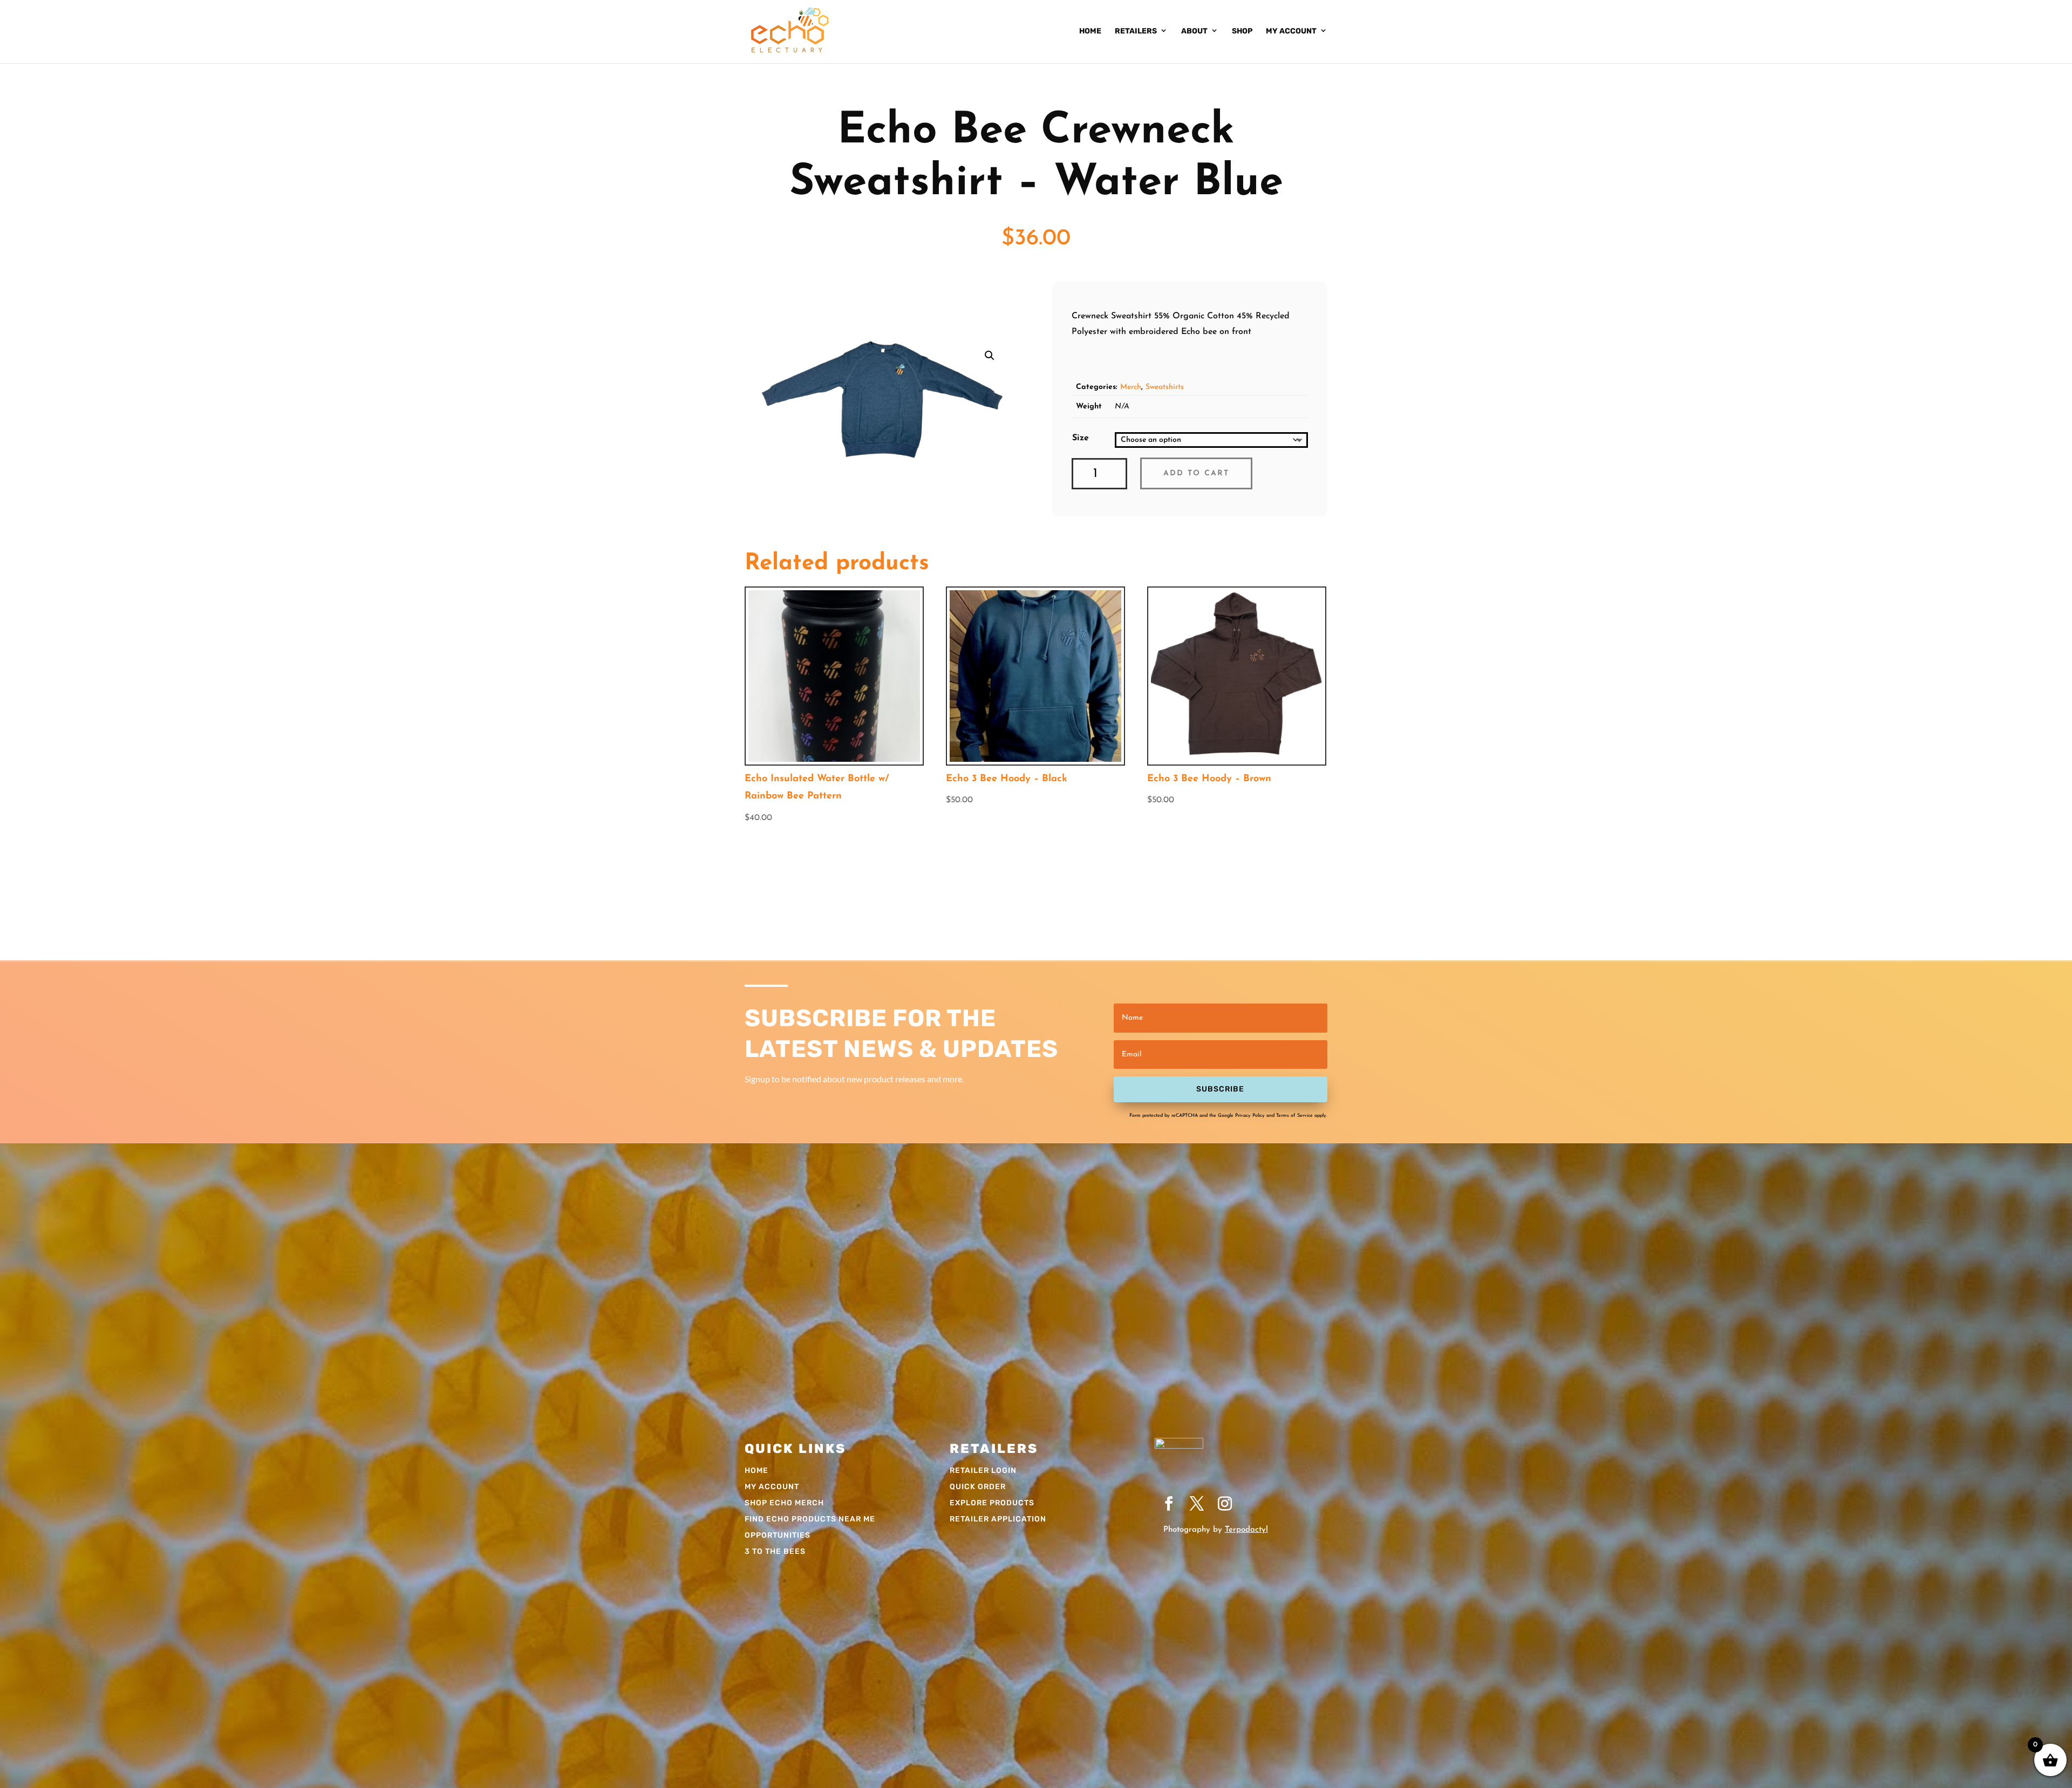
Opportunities (778, 1536)
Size (1081, 438)
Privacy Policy (1250, 1115)
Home (1090, 31)
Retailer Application (998, 1520)
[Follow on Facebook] (1169, 1504)
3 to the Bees (775, 1552)
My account (1291, 31)
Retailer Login (983, 1471)
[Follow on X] (1197, 1504)
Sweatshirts (1165, 387)
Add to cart (1196, 473)
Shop (1242, 31)
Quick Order (978, 1487)
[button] (990, 356)
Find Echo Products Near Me (810, 1520)
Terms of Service (1294, 1115)
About (1194, 31)
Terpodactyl (1246, 1530)
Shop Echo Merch (784, 1503)
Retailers (1136, 31)
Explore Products (992, 1503)
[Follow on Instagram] (1225, 1504)
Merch (1131, 387)
